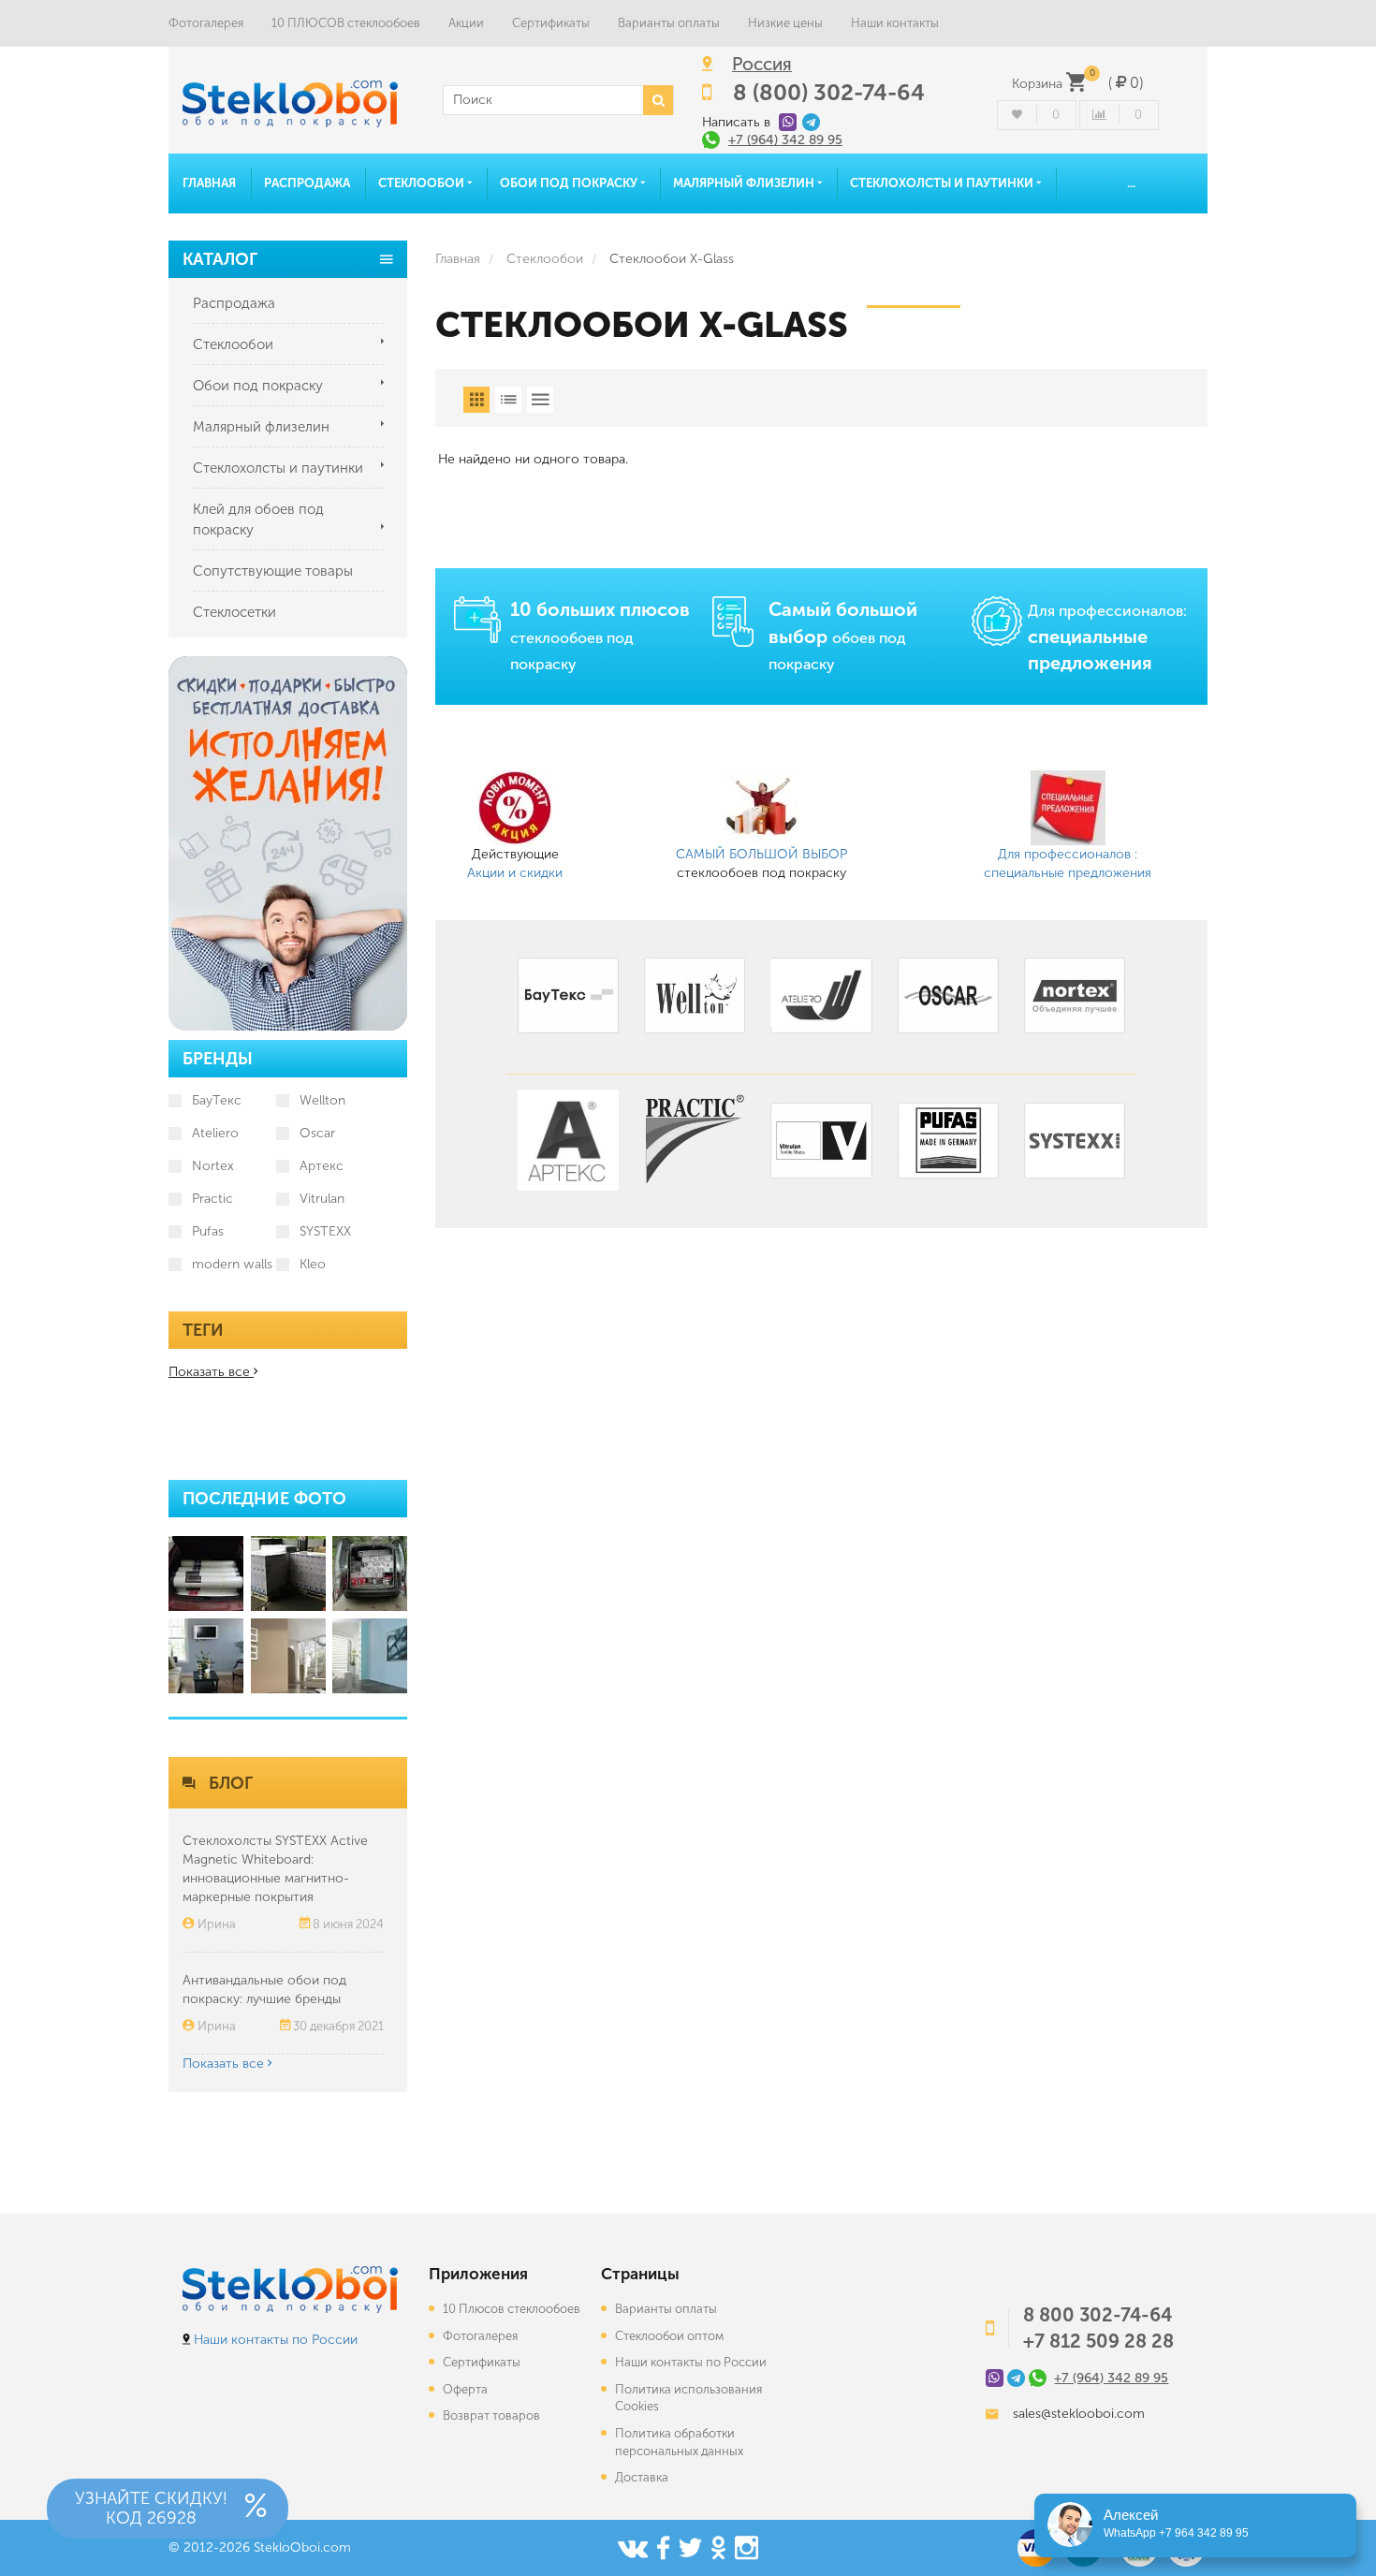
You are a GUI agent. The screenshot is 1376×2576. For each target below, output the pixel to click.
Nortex (213, 1166)
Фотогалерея (206, 23)
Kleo (313, 1264)
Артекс (322, 1166)
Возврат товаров (491, 2415)
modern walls (232, 1264)
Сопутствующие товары (273, 571)
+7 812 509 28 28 (1098, 2341)
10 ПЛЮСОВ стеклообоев (346, 23)
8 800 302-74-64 (1098, 2315)
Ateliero (215, 1133)
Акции (466, 23)
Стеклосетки (234, 612)
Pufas (208, 1231)
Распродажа (307, 183)
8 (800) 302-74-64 (829, 92)
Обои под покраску (570, 183)
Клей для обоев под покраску (258, 520)
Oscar (317, 1133)
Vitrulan (322, 1199)
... (1131, 183)
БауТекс (217, 1100)
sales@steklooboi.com (1079, 2414)
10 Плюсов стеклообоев (512, 2309)
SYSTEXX (325, 1231)
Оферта (465, 2389)
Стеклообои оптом (669, 2336)
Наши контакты (895, 23)
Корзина (1077, 84)
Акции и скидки (515, 873)
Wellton (322, 1100)
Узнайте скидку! (151, 2508)
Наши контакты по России (276, 2340)
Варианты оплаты (669, 23)
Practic (212, 1199)
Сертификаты (551, 23)
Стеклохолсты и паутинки (943, 183)
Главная (209, 183)
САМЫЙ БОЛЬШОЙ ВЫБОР (761, 854)
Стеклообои (423, 183)
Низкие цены (785, 23)
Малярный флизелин (745, 183)
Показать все (225, 2064)
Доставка (642, 2477)
